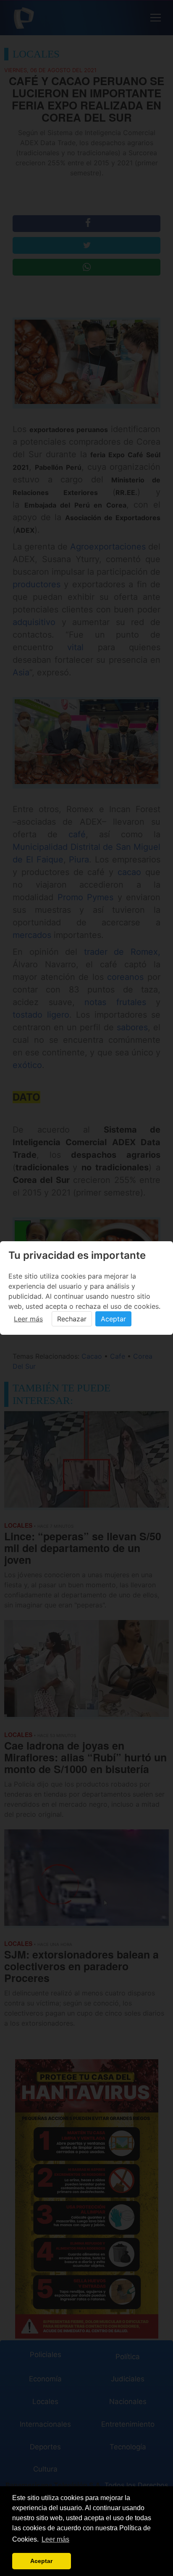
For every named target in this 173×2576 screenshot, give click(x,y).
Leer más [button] (55, 2539)
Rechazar (72, 1319)
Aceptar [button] (41, 2561)
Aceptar (113, 1319)
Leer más (28, 1319)
